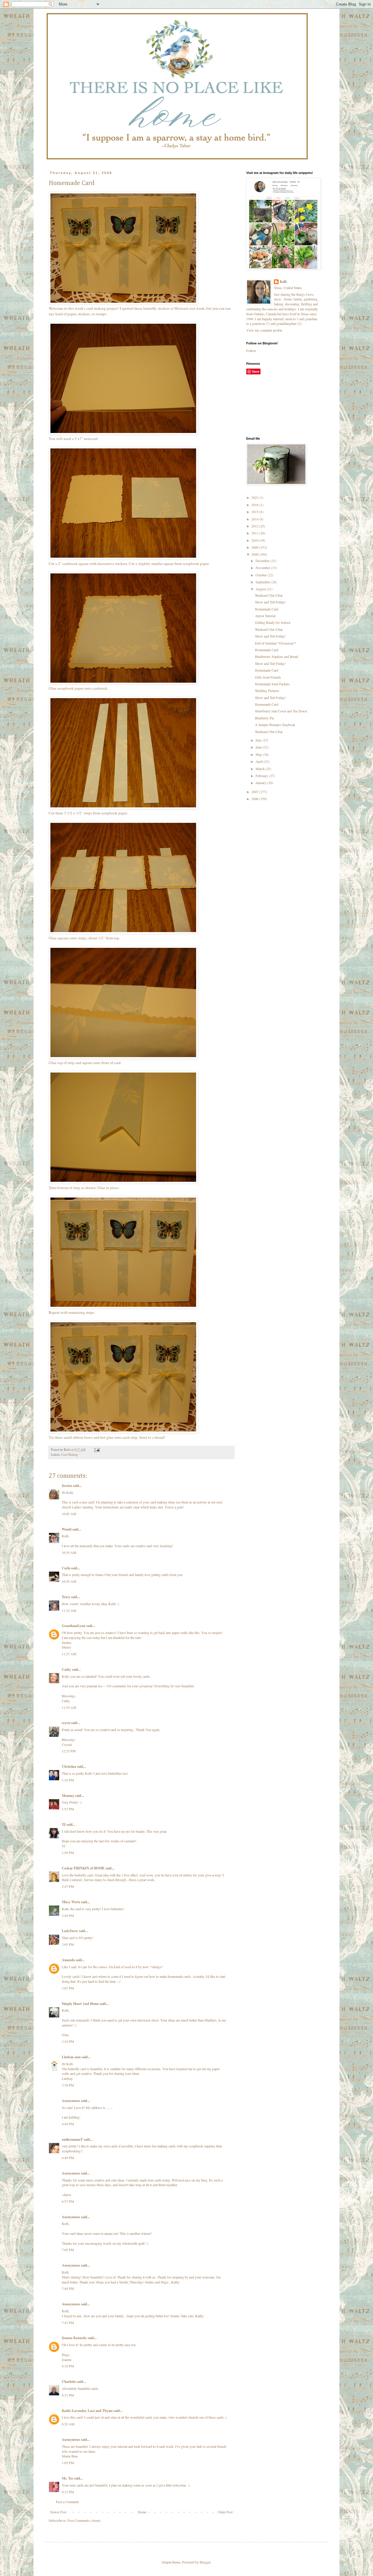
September (263, 582)
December (263, 561)
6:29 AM (68, 2424)
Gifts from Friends (268, 677)
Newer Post (58, 2512)
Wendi (67, 1529)
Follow (251, 351)
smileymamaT (72, 2139)
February (262, 776)
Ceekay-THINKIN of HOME (83, 1868)
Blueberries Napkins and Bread (277, 656)
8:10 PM (68, 2366)
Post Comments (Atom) (84, 2520)
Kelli (283, 282)
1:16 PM (68, 1780)
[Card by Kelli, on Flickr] (123, 303)
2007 (255, 792)
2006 (255, 799)
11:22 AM (69, 1610)
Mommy (68, 1796)
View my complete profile (264, 330)
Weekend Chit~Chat (269, 595)
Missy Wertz (71, 1902)
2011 (255, 533)
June (259, 747)
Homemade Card (267, 609)
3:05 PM (68, 1944)
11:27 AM (69, 1654)
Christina (69, 1766)
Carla (66, 1568)
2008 (255, 554)
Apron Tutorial (265, 616)
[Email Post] (97, 1450)
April (260, 761)
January (261, 783)
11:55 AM (69, 1707)
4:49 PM (68, 2124)
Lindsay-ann (71, 2057)
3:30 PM (68, 2085)
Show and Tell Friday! (270, 602)
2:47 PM (68, 1886)
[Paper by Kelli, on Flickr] (123, 558)
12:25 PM (69, 1751)
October (262, 575)
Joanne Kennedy (74, 2338)
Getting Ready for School (273, 622)
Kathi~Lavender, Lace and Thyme (87, 2411)
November (263, 568)
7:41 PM (68, 2323)
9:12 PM (68, 2492)
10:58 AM (69, 1581)
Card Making (70, 1455)
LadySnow (70, 1931)
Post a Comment (67, 2502)
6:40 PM (68, 2158)
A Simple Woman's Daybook (275, 725)
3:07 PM (68, 1988)
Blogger (205, 2562)
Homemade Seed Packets (272, 684)
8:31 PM (68, 2395)
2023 (255, 497)
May (259, 754)
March (261, 769)
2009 (255, 547)
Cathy (66, 1669)
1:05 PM (68, 2463)
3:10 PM (68, 2041)
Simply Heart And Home (80, 2004)
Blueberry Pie (264, 718)
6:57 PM (68, 2201)
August (261, 589)
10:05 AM (69, 1514)
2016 (255, 505)
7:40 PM (68, 2288)
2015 (255, 512)
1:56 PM (68, 1853)
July (259, 740)
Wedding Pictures (267, 691)
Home (142, 2512)
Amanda (68, 1960)
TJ (64, 1824)
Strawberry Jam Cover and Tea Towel (281, 711)
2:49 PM (68, 1915)
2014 (255, 519)
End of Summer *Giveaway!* (276, 643)
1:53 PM (68, 1809)
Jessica (67, 1486)
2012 (255, 526)
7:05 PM (68, 2250)
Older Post (225, 2512)
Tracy (66, 1597)
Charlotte (69, 2382)
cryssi (66, 1723)
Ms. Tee (67, 2478)
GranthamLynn (74, 1626)
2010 (255, 540)
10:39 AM (69, 1552)
